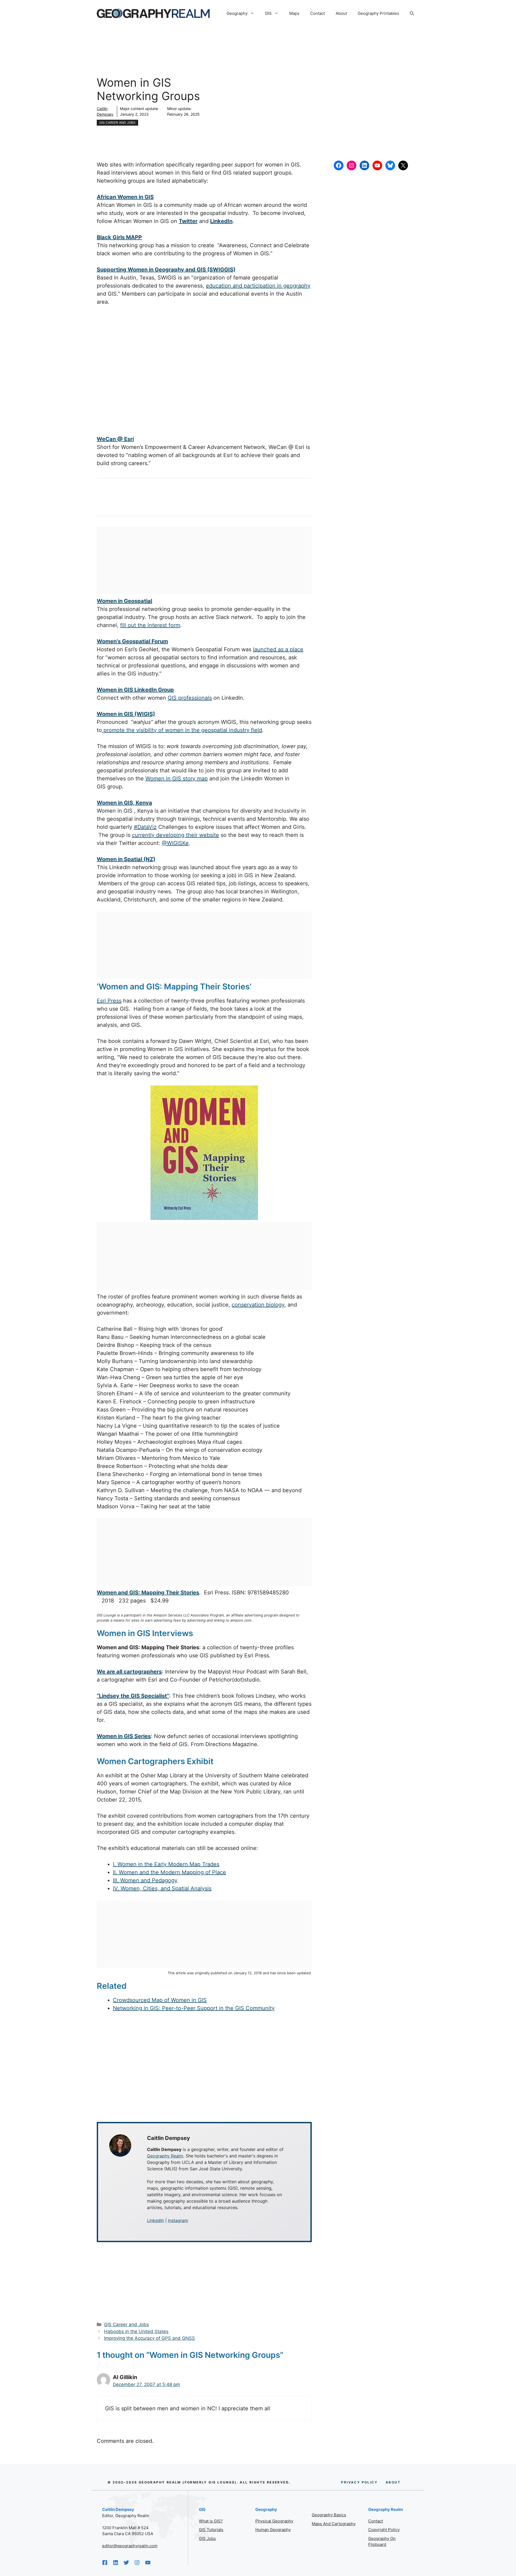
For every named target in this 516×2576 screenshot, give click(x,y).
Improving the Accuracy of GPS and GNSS (149, 2338)
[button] (412, 13)
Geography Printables (378, 13)
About (341, 13)
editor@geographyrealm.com (130, 2546)
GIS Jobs (207, 2538)
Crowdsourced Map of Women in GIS (160, 2000)
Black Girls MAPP (119, 237)
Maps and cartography (334, 2524)
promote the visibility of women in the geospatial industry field (182, 730)
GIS (268, 13)
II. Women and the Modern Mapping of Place (169, 1872)
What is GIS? (211, 2521)
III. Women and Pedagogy (145, 1880)
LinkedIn (155, 2220)
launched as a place (278, 649)
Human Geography (273, 2530)
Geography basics (329, 2515)
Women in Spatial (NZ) (126, 859)
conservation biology (258, 1305)
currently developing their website (175, 835)
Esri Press (109, 1001)
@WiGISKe (175, 843)
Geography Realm (165, 2156)
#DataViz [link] (145, 827)
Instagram (178, 2220)
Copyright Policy (384, 2530)
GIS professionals (190, 698)
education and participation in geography (258, 286)
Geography (237, 13)
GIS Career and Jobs (117, 123)
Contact (318, 13)
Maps (294, 13)
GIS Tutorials (211, 2530)
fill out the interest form (150, 625)
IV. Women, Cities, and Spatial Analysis (162, 1888)
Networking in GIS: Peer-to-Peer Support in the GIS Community (194, 2008)
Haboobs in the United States (136, 2331)
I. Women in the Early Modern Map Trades (166, 1864)
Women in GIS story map (177, 779)
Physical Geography (274, 2521)
